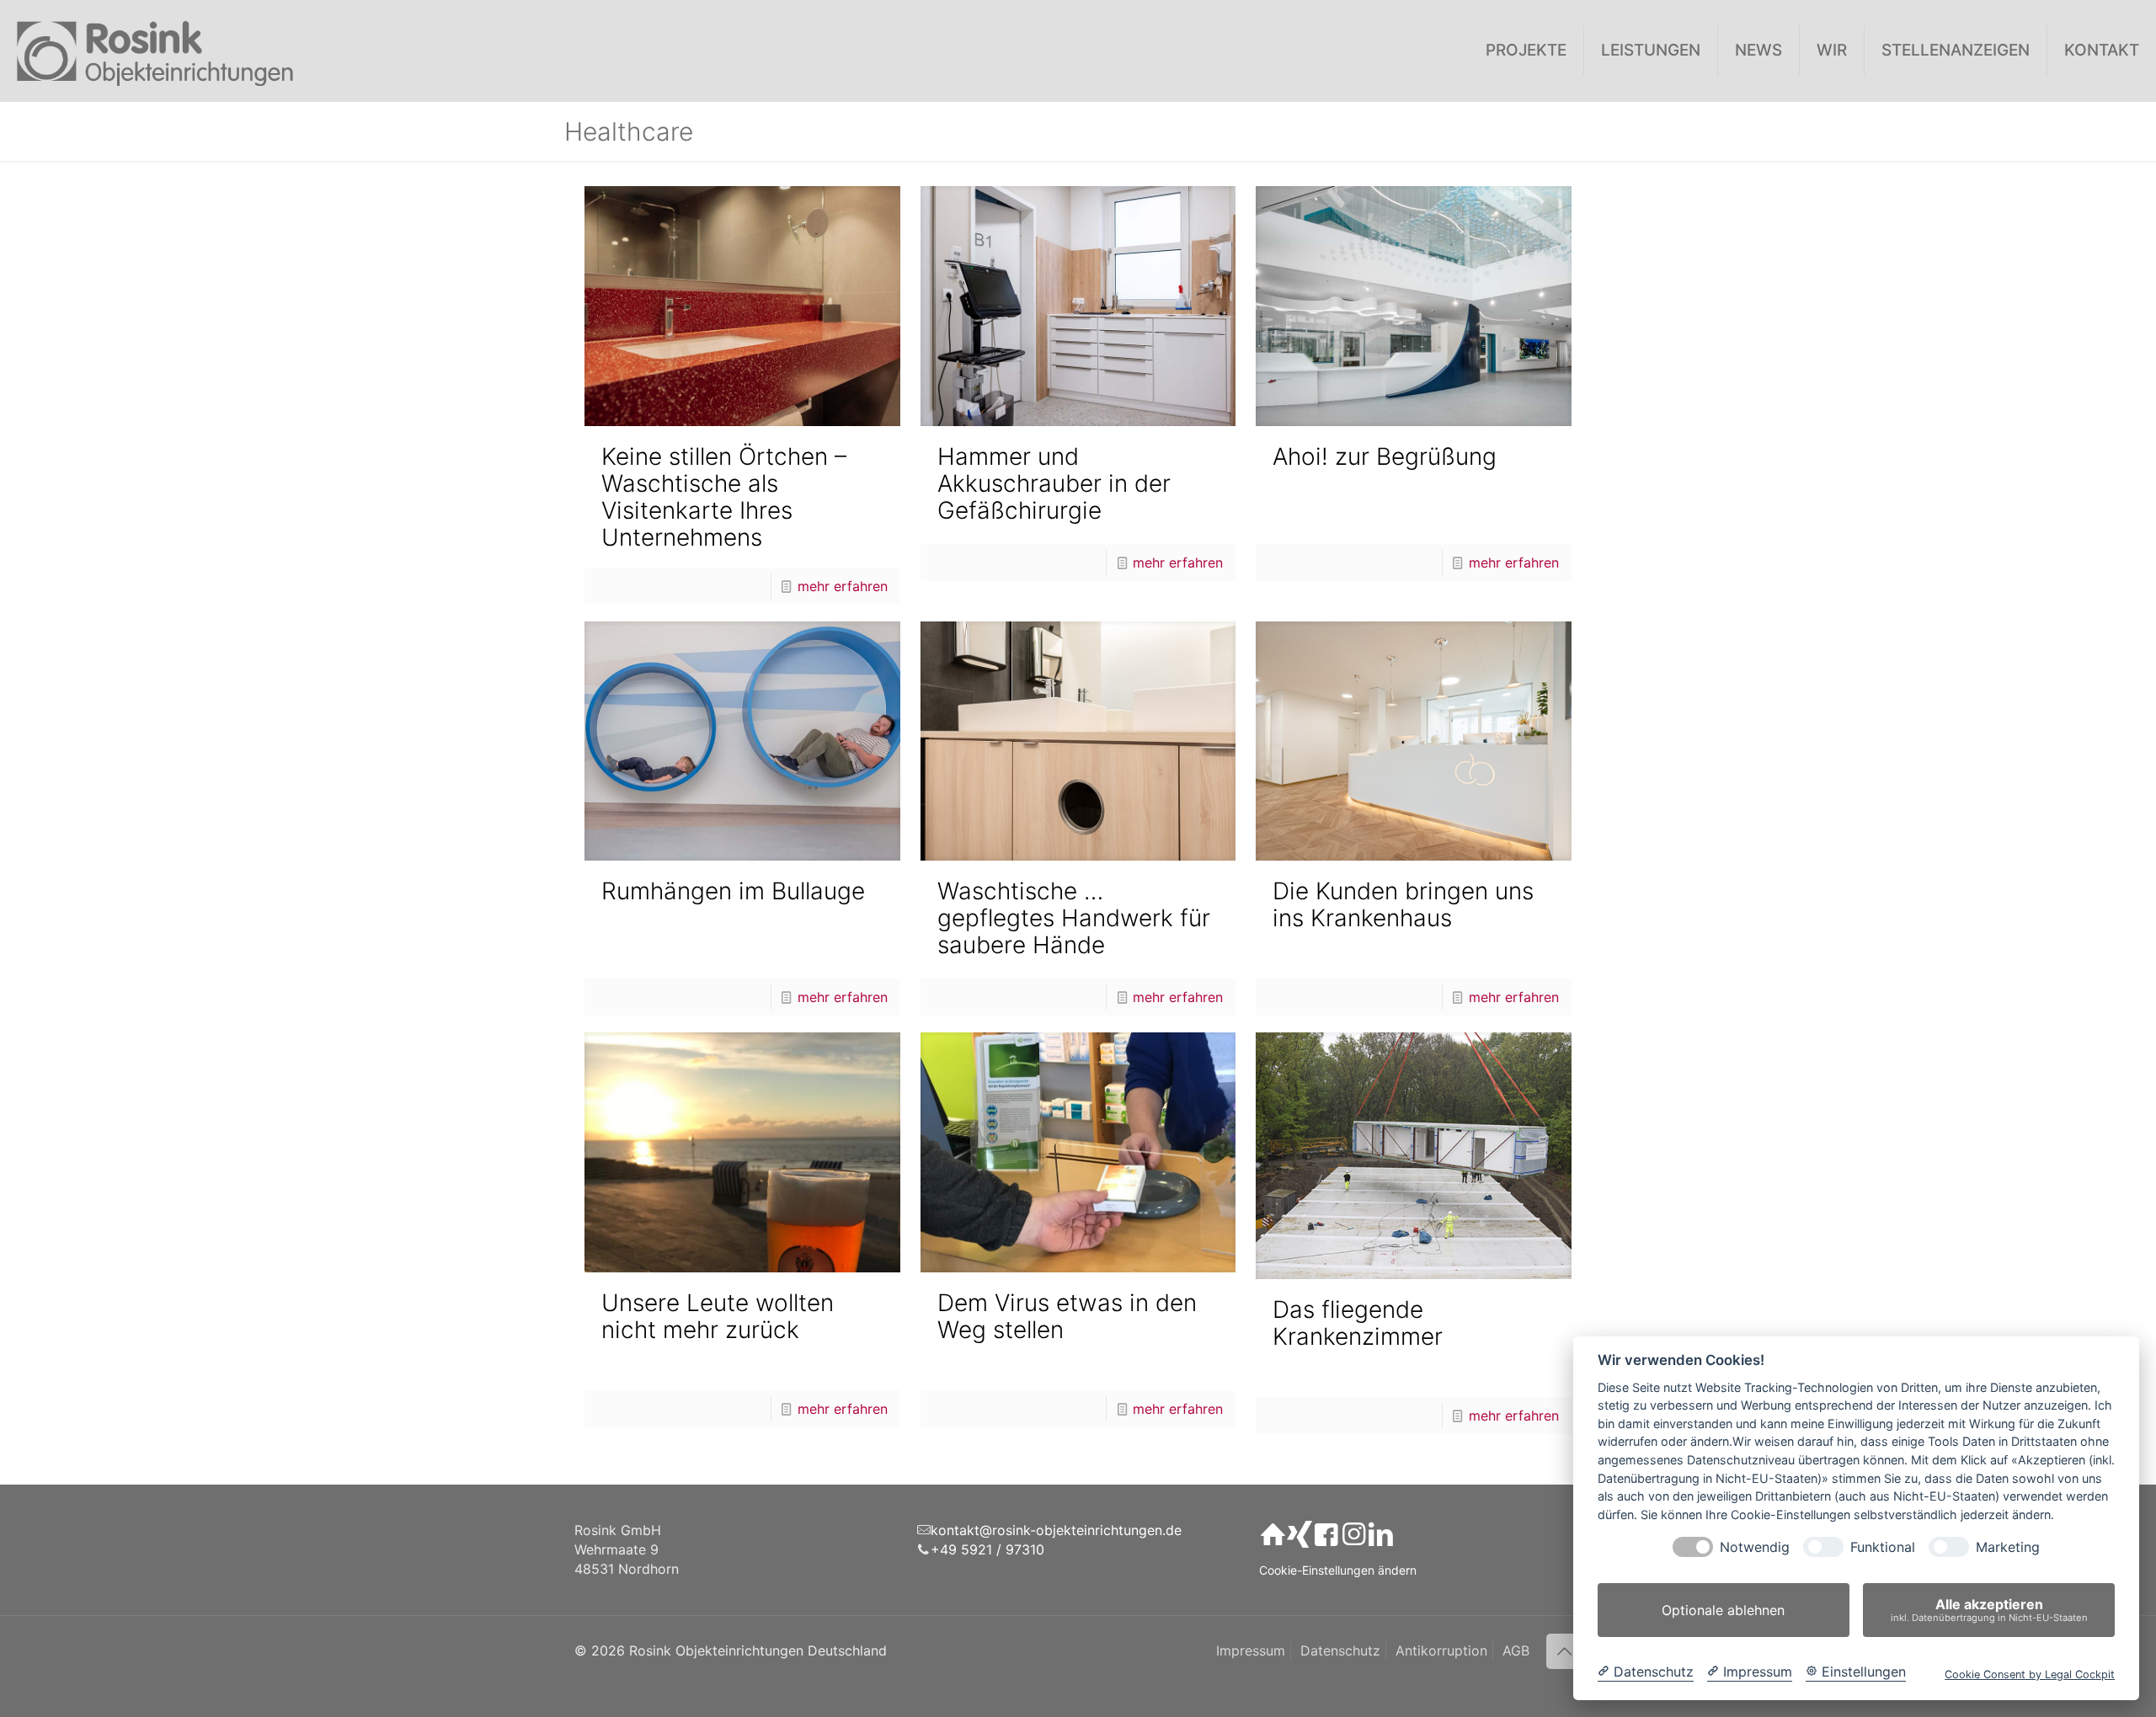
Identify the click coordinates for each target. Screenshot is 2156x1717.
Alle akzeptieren (1989, 1610)
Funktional (1883, 1547)
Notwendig (1755, 1547)
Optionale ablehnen (1723, 1610)
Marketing (2008, 1547)
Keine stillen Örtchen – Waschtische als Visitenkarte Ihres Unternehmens (724, 497)
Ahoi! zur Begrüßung (1385, 456)
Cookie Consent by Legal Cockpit (2030, 1674)
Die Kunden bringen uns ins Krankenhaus (1403, 904)
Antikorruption (1441, 1650)
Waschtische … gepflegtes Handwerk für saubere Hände (1074, 918)
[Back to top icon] (1564, 1651)
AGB (1516, 1650)
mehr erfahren (843, 586)
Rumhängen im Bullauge (733, 891)
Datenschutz (1340, 1650)
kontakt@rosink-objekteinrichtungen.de (1056, 1530)
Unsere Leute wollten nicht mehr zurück (718, 1316)
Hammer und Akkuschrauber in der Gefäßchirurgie (1054, 483)
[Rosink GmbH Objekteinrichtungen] (155, 51)
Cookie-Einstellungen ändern (1338, 1570)
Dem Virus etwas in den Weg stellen (1067, 1316)
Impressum (1251, 1650)
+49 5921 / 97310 (987, 1549)
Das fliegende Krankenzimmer (1358, 1323)
